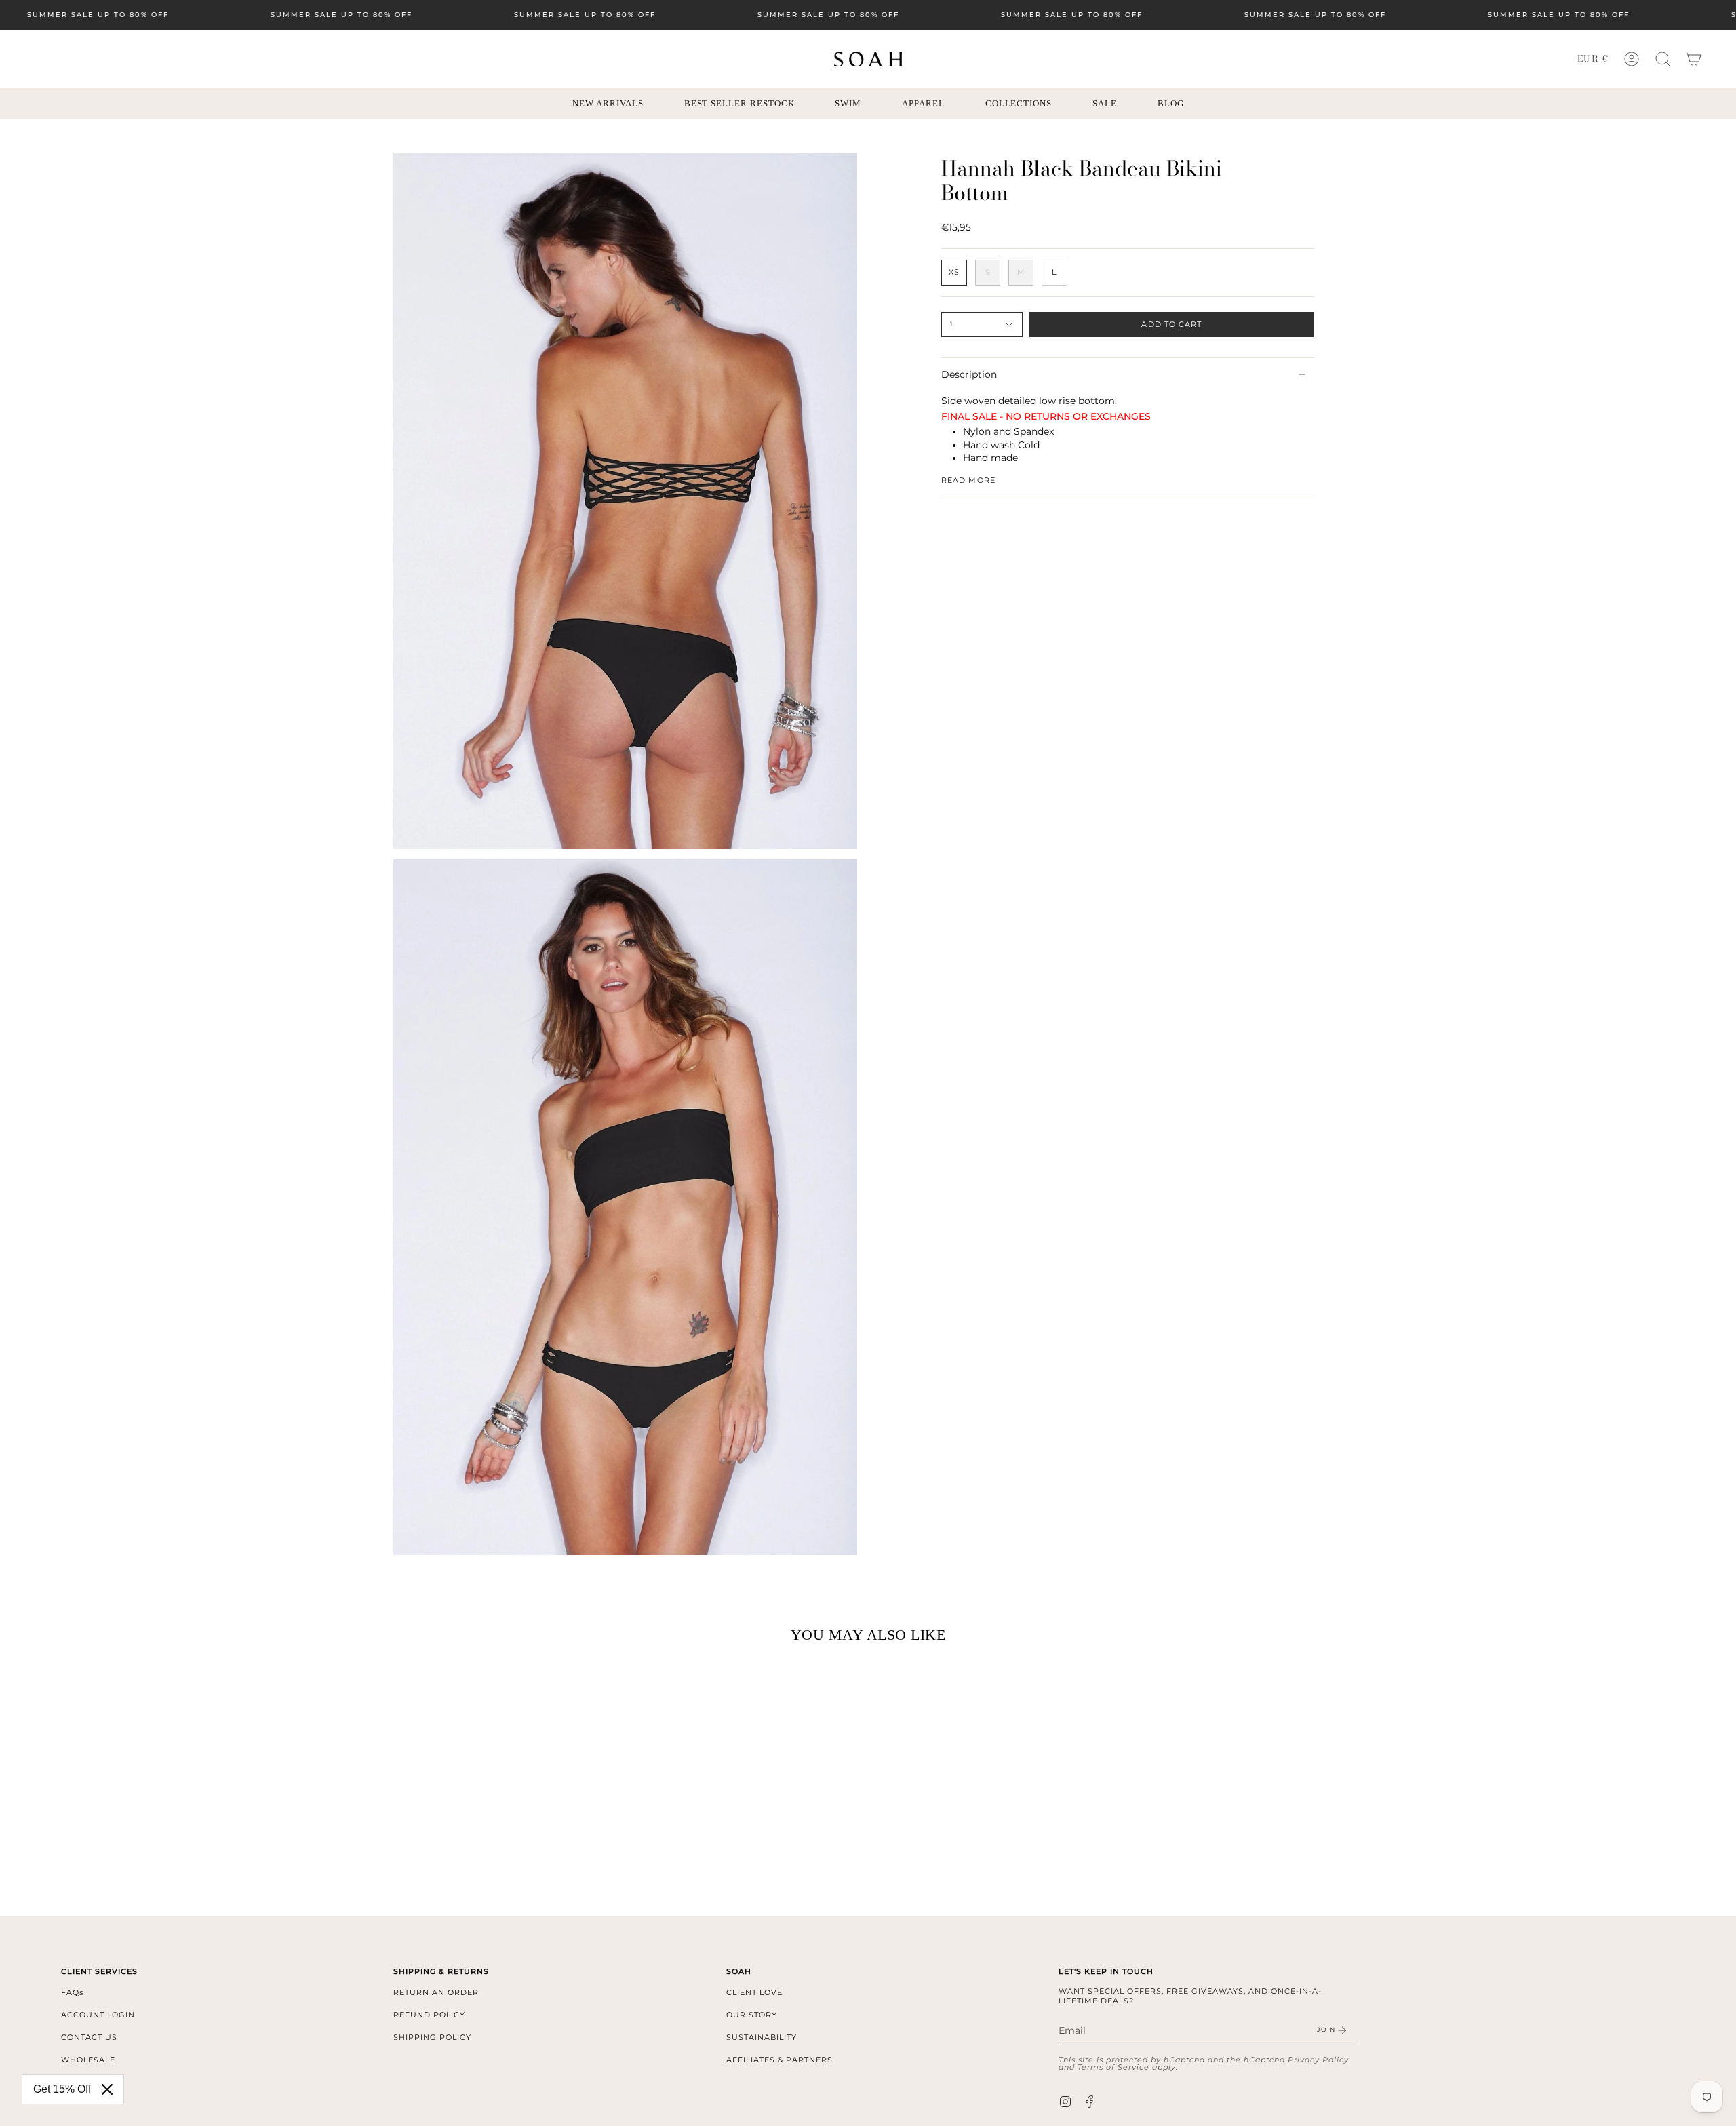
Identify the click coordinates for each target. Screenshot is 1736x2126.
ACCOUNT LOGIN (98, 2015)
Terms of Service (1113, 2067)
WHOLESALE (88, 2060)
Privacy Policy (1318, 2060)
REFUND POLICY (429, 2015)
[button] (1663, 59)
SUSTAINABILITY (762, 2037)
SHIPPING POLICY (432, 2037)
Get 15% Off (62, 2089)
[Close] (107, 2089)
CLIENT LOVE (754, 1992)
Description (969, 374)
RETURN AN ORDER (436, 1992)
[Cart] (1694, 59)
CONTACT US (89, 2037)
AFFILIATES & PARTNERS (780, 2060)
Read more (968, 480)
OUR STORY (752, 2015)
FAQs (72, 1992)
